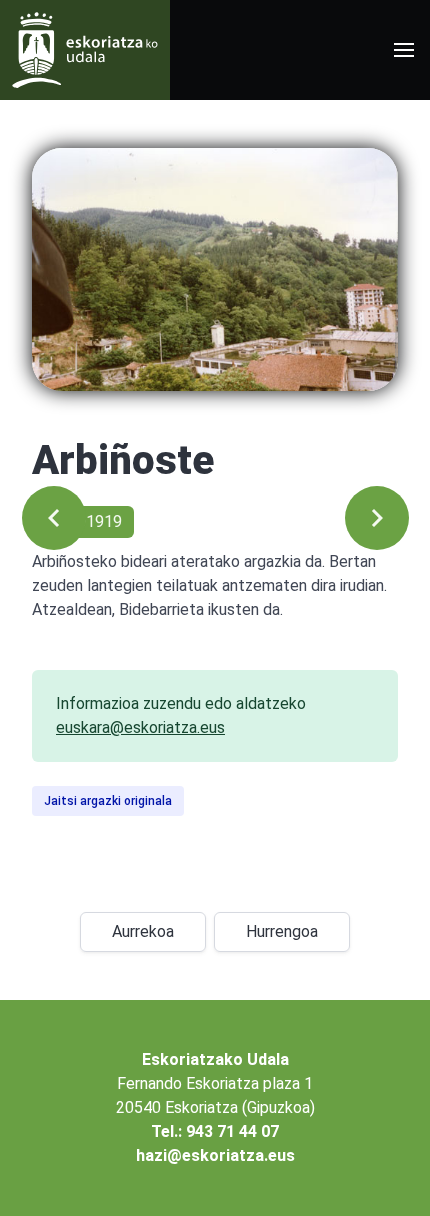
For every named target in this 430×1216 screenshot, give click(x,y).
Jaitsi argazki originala (108, 801)
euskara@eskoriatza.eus (140, 727)
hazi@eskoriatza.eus (215, 1155)
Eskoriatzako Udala (215, 1059)
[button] (404, 50)
